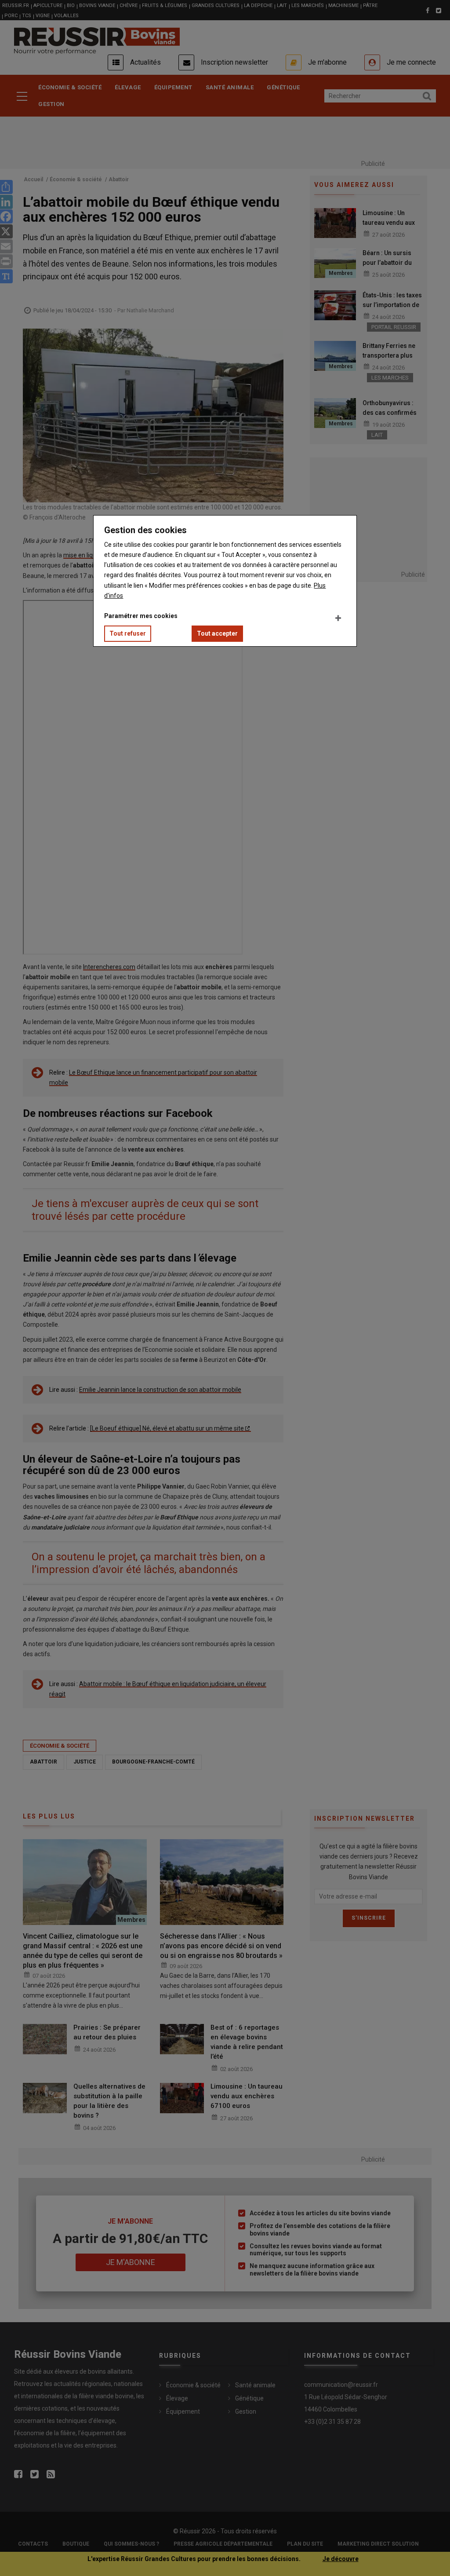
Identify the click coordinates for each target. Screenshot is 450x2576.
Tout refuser (128, 633)
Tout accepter (217, 633)
